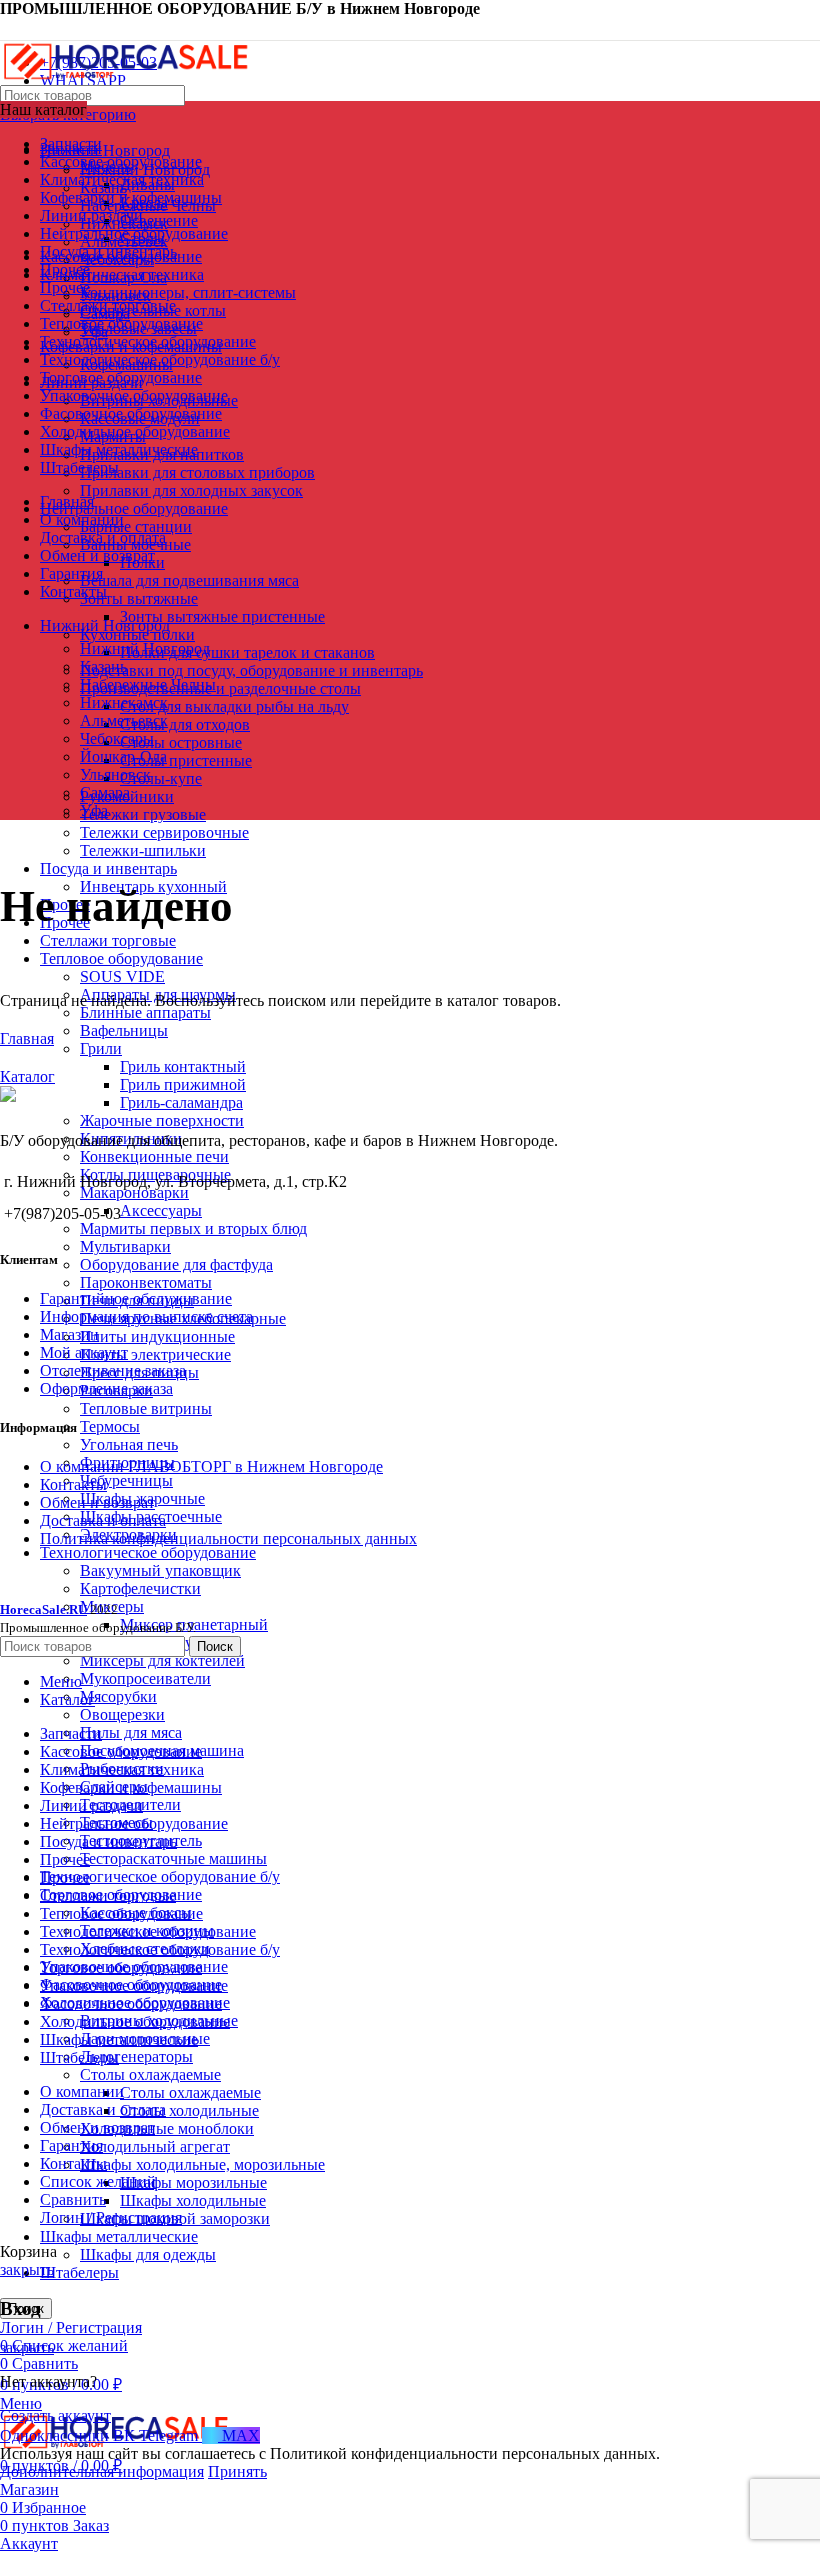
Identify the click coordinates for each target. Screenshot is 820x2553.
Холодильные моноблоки (167, 2128)
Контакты (73, 1484)
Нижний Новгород (145, 648)
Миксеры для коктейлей (162, 1660)
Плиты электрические (155, 1354)
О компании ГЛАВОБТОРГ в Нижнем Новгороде (211, 1466)
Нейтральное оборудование (134, 508)
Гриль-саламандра (181, 1102)
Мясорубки (118, 1696)
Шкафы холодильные (193, 2200)
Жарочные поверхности (162, 1120)
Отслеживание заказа (113, 1370)
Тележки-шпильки (143, 850)
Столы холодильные (189, 2110)
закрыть (27, 2269)
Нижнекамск (124, 702)
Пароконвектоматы (146, 1282)
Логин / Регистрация (111, 2217)
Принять (237, 2471)
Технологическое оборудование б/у (160, 1876)
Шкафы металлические (119, 2236)
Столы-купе (161, 778)
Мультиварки (125, 1246)
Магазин (69, 1334)
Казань (103, 666)
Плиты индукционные (157, 1336)
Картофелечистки (140, 1588)
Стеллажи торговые (108, 940)
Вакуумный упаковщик (160, 1570)
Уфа (94, 810)
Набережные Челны (148, 684)
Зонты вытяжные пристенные (222, 616)
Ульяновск (115, 774)
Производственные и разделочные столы (220, 688)
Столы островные (181, 742)
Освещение (159, 220)
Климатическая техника (122, 274)
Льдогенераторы (136, 2056)
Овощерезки (122, 1714)
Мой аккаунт (84, 1352)
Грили (101, 1048)
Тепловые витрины (146, 1408)
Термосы (110, 1426)
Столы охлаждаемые (150, 2074)
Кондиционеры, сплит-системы (188, 292)
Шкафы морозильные (193, 2182)
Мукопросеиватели (145, 1678)
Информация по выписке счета (146, 1316)
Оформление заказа (106, 1388)
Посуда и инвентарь (108, 868)
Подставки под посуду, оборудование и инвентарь (251, 670)
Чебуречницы (126, 1480)
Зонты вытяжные (139, 598)
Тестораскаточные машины (173, 1858)
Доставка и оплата (103, 1520)
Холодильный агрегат (155, 2146)
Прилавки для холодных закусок (191, 490)
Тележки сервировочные (164, 832)
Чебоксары (117, 738)
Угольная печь (129, 1444)
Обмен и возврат (97, 1502)
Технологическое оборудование (148, 1552)
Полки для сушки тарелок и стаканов (247, 652)
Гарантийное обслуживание (136, 1298)
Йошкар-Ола (123, 756)
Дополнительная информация (102, 2471)
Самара (105, 792)
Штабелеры (79, 2272)
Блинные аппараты (145, 1012)
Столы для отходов (185, 724)
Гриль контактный (183, 1066)
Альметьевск (124, 720)
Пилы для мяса (131, 1732)
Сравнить (73, 2199)
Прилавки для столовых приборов (197, 472)
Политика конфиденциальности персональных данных (228, 1538)
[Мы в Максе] (8, 28)
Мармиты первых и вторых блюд (193, 1228)
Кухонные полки (137, 634)
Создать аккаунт (55, 2415)
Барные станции (136, 526)
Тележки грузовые (143, 814)
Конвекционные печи (154, 1156)
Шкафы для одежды (148, 2254)
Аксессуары (161, 1210)
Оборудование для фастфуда (176, 1264)
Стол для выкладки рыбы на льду (234, 706)
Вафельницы (124, 1030)
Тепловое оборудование (121, 958)
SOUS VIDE (122, 976)
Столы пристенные (186, 760)
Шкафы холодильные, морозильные (202, 2164)
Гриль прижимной (183, 1084)
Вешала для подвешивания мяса (189, 580)
